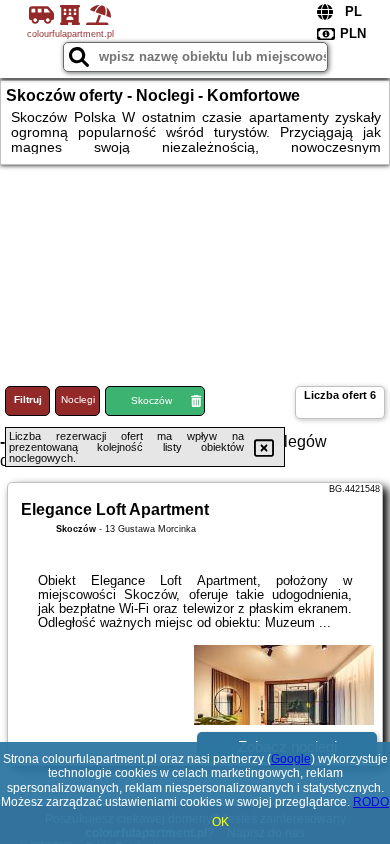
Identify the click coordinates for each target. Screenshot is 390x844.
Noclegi (78, 399)
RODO (371, 802)
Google (291, 759)
